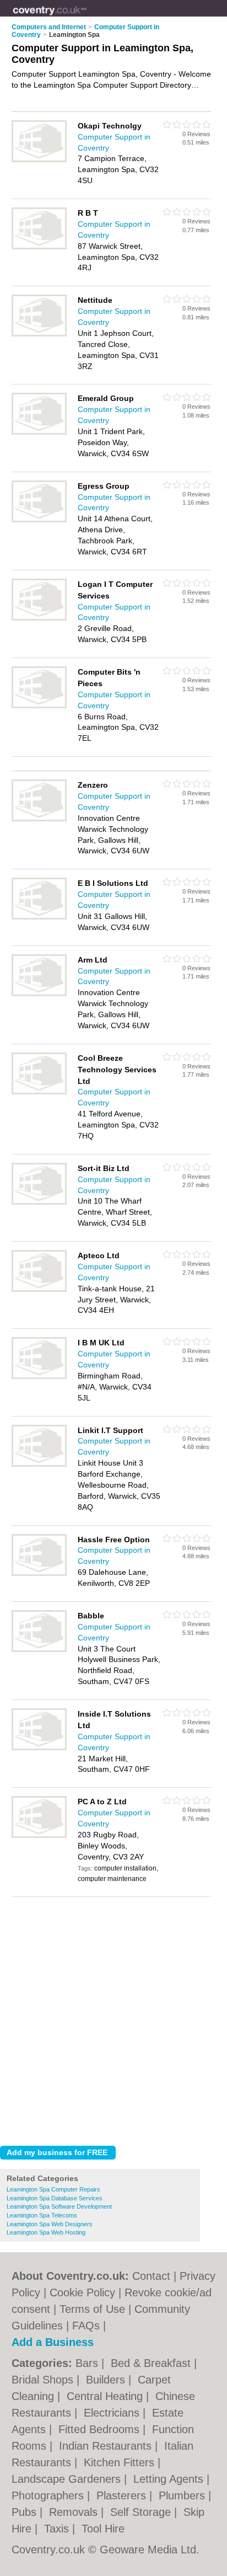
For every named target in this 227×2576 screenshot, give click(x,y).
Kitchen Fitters (121, 2462)
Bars (88, 2363)
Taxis (58, 2529)
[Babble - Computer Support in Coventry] (39, 1650)
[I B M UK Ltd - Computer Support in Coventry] (39, 1377)
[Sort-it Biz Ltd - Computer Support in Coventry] (39, 1203)
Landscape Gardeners (68, 2479)
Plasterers (123, 2495)
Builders (107, 2380)
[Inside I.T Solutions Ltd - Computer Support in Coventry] (39, 1748)
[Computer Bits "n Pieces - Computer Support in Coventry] (39, 706)
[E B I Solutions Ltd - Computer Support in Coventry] (39, 917)
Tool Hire (103, 2529)
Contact (151, 2276)
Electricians (113, 2413)
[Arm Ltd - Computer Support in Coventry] (39, 994)
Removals (75, 2512)
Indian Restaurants (107, 2446)
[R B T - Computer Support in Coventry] (39, 247)
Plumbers (183, 2495)
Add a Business (53, 2342)
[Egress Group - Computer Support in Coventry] (39, 520)
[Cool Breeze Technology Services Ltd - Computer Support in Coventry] (39, 1092)
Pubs (26, 2512)
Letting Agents (170, 2479)
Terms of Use (92, 2309)
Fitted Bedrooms (101, 2429)
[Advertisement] (113, 2018)
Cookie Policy (82, 2292)
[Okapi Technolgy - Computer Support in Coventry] (39, 160)
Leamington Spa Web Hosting (46, 2232)
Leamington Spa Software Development (59, 2206)
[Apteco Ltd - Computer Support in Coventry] (39, 1290)
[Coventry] (87, 17)
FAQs (86, 2326)
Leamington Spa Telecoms (42, 2215)
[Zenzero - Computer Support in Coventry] (39, 819)
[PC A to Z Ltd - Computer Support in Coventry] (39, 1836)
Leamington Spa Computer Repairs (53, 2189)
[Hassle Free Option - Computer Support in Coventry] (39, 1574)
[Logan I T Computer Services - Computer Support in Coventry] (39, 618)
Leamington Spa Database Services (55, 2198)
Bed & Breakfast (152, 2363)
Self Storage (142, 2512)
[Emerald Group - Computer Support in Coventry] (39, 432)
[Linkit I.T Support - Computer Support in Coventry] (39, 1465)
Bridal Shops (44, 2380)
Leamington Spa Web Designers (50, 2224)
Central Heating (106, 2396)
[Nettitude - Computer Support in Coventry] (39, 334)
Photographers (49, 2495)
